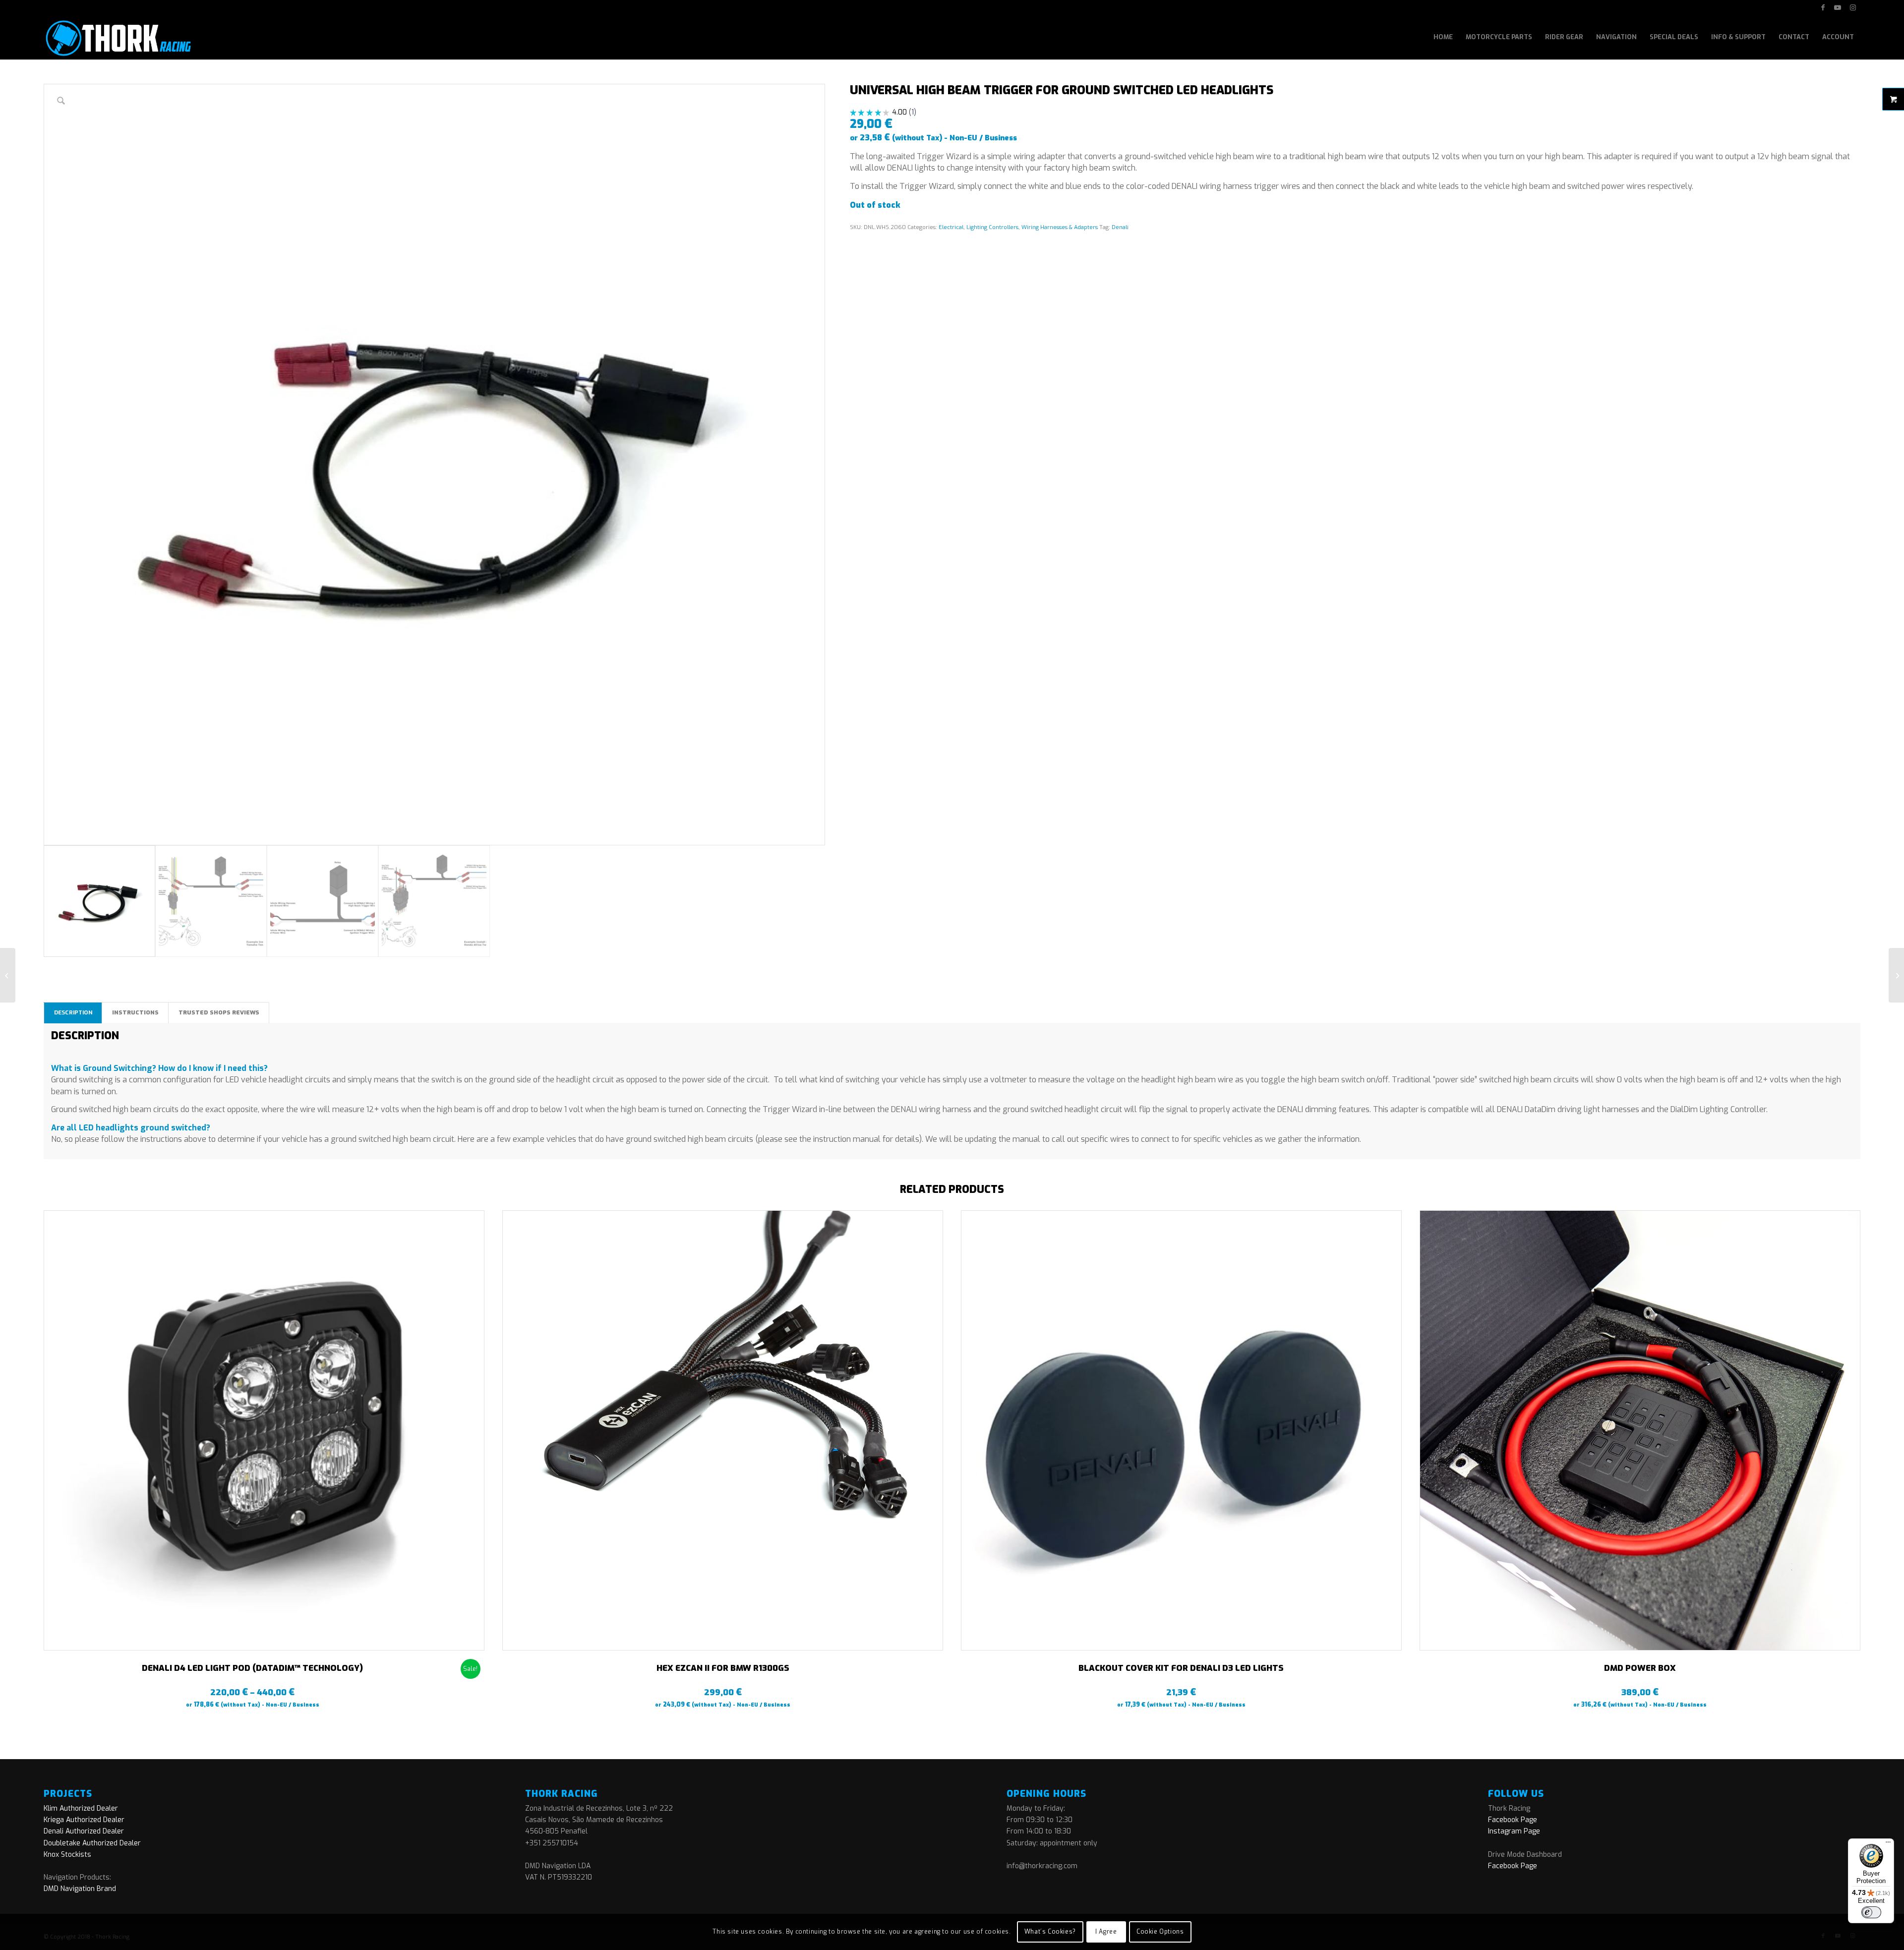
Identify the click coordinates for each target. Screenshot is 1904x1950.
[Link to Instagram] (1853, 7)
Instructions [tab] (135, 1012)
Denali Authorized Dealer (84, 1831)
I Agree (1106, 1932)
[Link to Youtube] (1838, 7)
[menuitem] (1443, 37)
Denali (1120, 227)
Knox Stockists (67, 1855)
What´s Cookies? (1050, 1932)
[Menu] (1888, 1844)
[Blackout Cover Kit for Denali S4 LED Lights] (1896, 975)
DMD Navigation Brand (80, 1889)
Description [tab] (73, 1012)
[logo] (117, 37)
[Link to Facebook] (1823, 7)
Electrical (951, 227)
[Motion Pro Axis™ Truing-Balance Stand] (8, 975)
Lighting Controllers (992, 227)
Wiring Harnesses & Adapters (1060, 227)
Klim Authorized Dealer (81, 1808)
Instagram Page (1514, 1831)
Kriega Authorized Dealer (84, 1820)
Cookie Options (1160, 1932)
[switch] (1871, 1912)
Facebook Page (1513, 1820)
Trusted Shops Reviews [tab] (219, 1012)
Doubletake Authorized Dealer (92, 1843)
